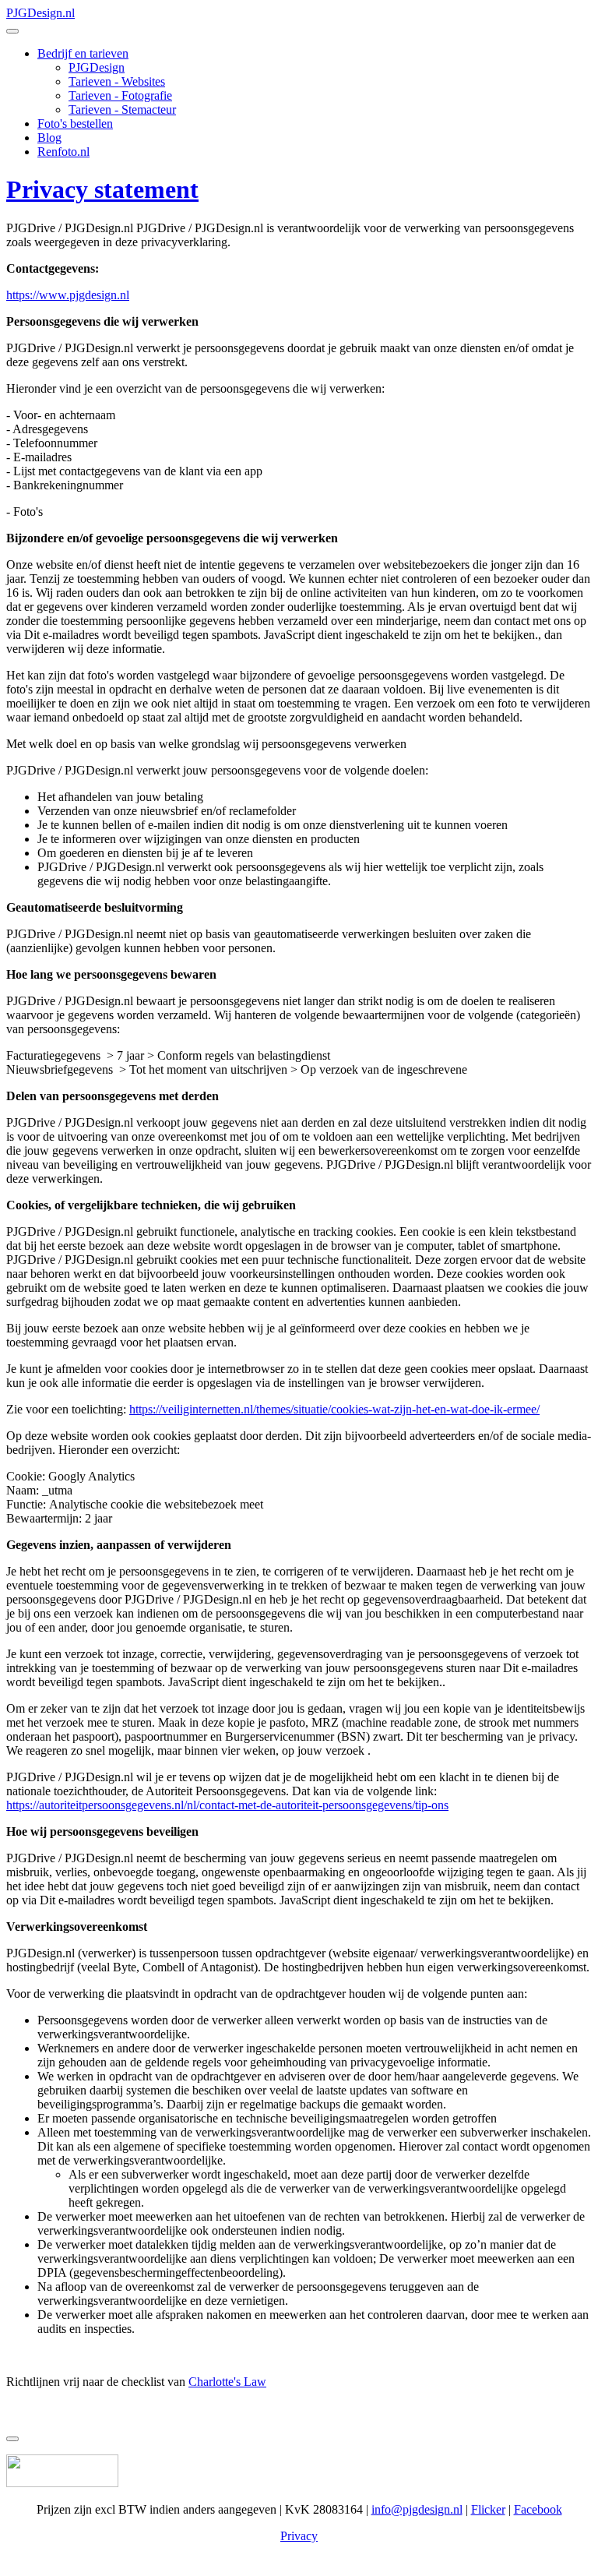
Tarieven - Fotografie (120, 95)
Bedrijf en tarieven (83, 53)
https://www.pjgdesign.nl (68, 295)
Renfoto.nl (63, 152)
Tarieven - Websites (117, 81)
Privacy (299, 2536)
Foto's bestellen (75, 124)
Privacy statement (102, 189)
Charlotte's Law (227, 2382)
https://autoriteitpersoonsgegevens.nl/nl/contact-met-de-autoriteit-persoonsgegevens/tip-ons (227, 1805)
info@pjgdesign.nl (417, 2509)
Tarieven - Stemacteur (122, 109)
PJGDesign (97, 67)
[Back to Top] (12, 2439)
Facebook (538, 2509)
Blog (49, 138)
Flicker (488, 2509)
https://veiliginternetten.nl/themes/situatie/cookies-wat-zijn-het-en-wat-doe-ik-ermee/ (334, 1409)
